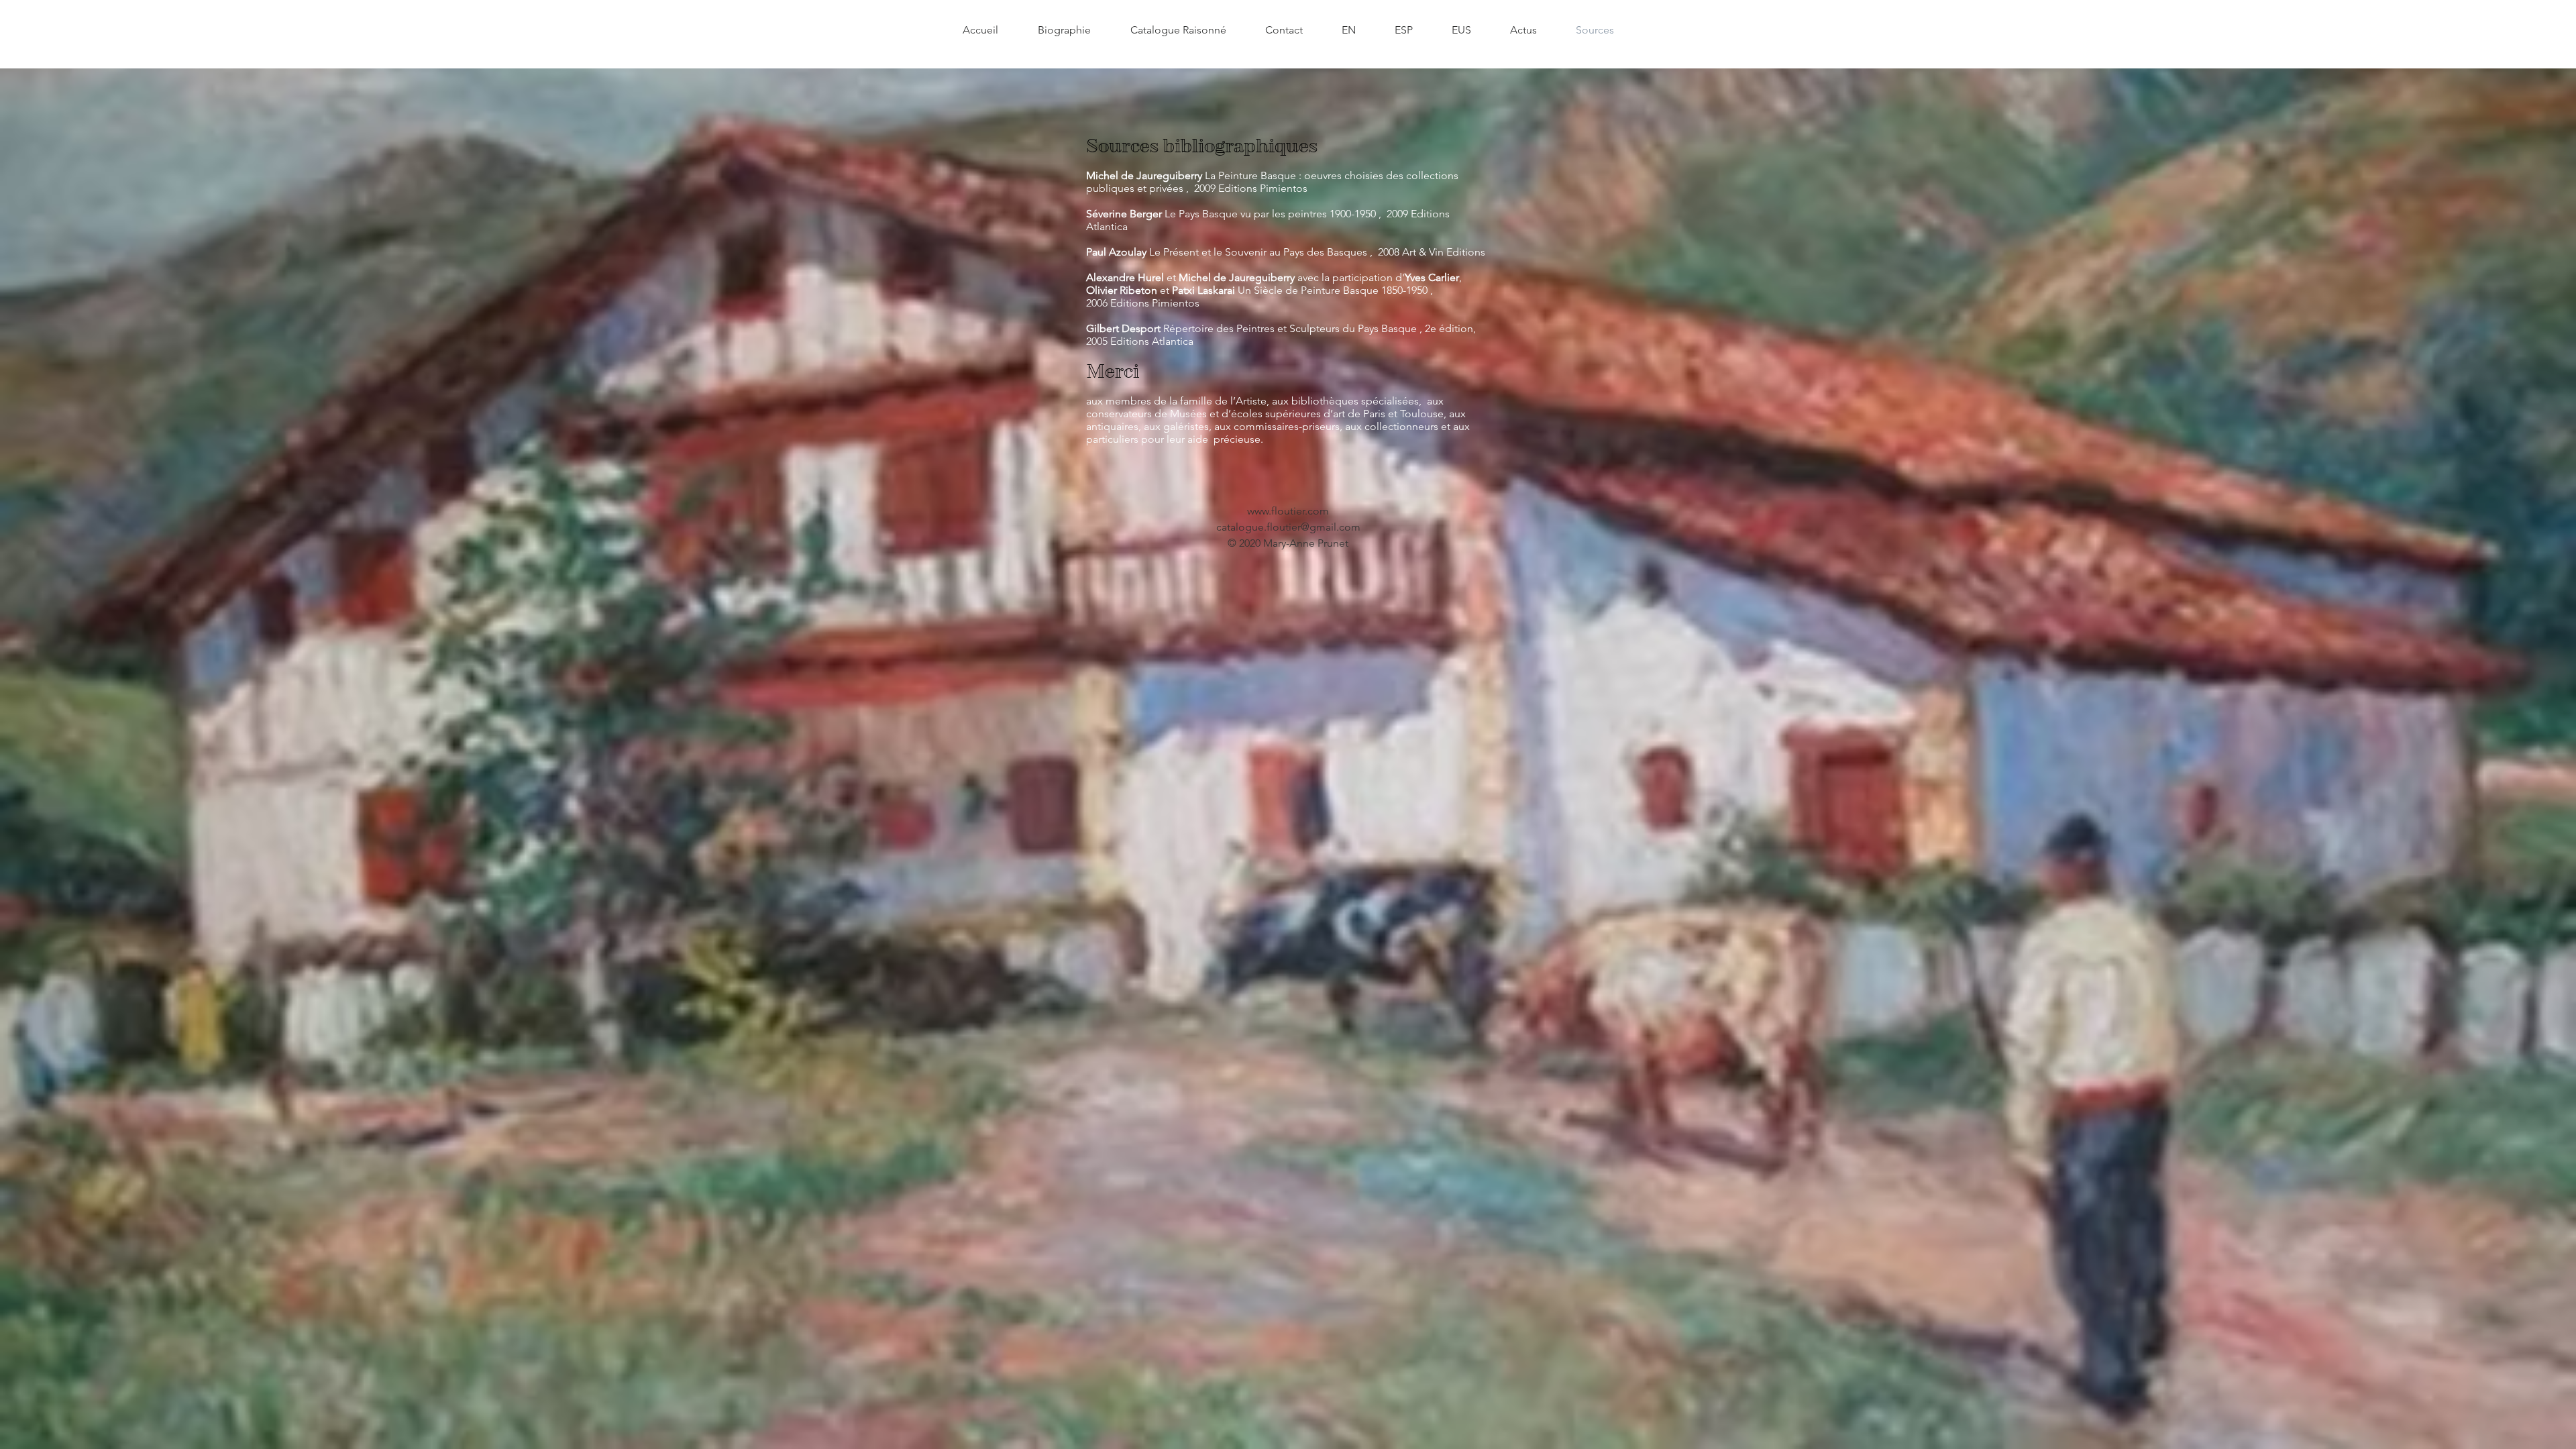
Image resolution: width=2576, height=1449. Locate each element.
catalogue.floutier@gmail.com (1288, 527)
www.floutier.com (1288, 511)
